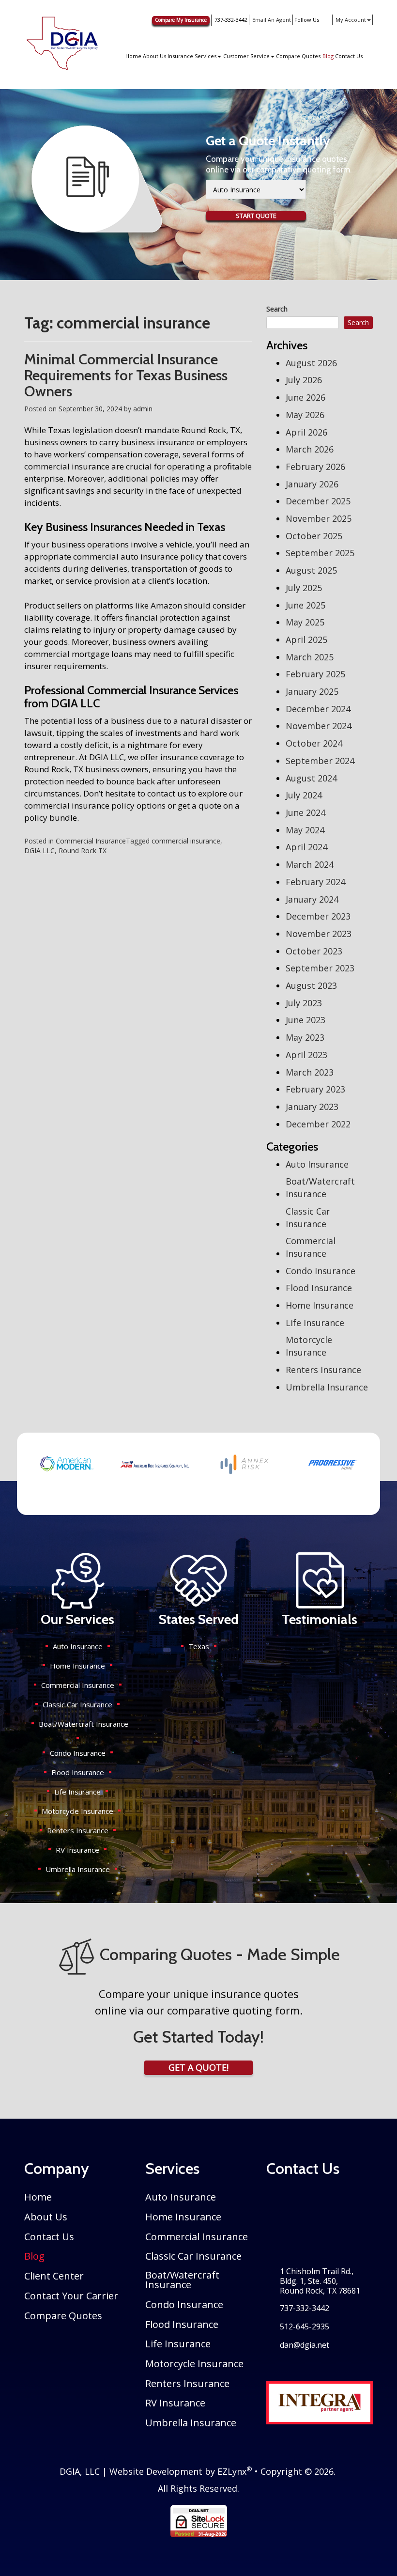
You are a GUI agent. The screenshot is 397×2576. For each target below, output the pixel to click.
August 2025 (311, 570)
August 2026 (311, 363)
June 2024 (305, 812)
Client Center (54, 2276)
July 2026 (304, 380)
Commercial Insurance (91, 841)
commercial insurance (186, 841)
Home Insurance (320, 1305)
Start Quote (256, 216)
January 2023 (312, 1107)
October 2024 (314, 743)
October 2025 (314, 536)
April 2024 (306, 847)
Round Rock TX (83, 851)
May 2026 (305, 415)
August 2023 (311, 985)
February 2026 (315, 467)
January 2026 (312, 484)
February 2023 (315, 1089)
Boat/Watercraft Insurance (320, 1187)
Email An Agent (271, 20)
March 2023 (310, 1072)
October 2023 (314, 951)
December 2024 (318, 709)
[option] (66, 1464)
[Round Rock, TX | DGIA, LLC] (62, 43)
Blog (328, 56)
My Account (351, 20)
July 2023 (304, 1003)
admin (143, 409)
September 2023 (320, 968)
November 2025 (319, 518)
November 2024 (319, 726)
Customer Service (246, 56)
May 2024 (305, 830)
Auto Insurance (317, 1164)
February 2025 (315, 674)
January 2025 (312, 691)
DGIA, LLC (80, 2471)
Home (133, 56)
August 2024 (311, 778)
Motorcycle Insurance (309, 1346)
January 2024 (312, 899)
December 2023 (318, 916)
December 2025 (318, 501)
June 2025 (305, 605)
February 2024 (315, 882)
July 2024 (304, 795)
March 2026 (310, 449)
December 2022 (318, 1124)
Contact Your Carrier (71, 2296)
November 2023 (319, 934)
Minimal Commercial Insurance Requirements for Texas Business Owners (126, 375)
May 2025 (305, 622)
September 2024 (320, 761)
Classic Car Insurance (308, 1218)
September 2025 (320, 553)
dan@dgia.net (305, 2345)
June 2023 (305, 1020)
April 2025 (306, 640)
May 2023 (305, 1037)
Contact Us (349, 56)
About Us (154, 56)
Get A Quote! (198, 2067)
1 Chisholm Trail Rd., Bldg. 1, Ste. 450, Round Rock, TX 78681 (320, 2281)
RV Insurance (77, 1850)
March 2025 (310, 657)
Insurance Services (192, 56)
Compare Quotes (298, 56)
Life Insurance (315, 1323)
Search (277, 309)
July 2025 (304, 588)
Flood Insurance (319, 1288)
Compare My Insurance (181, 20)
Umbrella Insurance (327, 1387)
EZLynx (232, 2471)
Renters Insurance (323, 1370)
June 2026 (305, 397)
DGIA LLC (39, 851)
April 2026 (306, 432)
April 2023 (306, 1055)
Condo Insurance (321, 1271)
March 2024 (310, 864)
